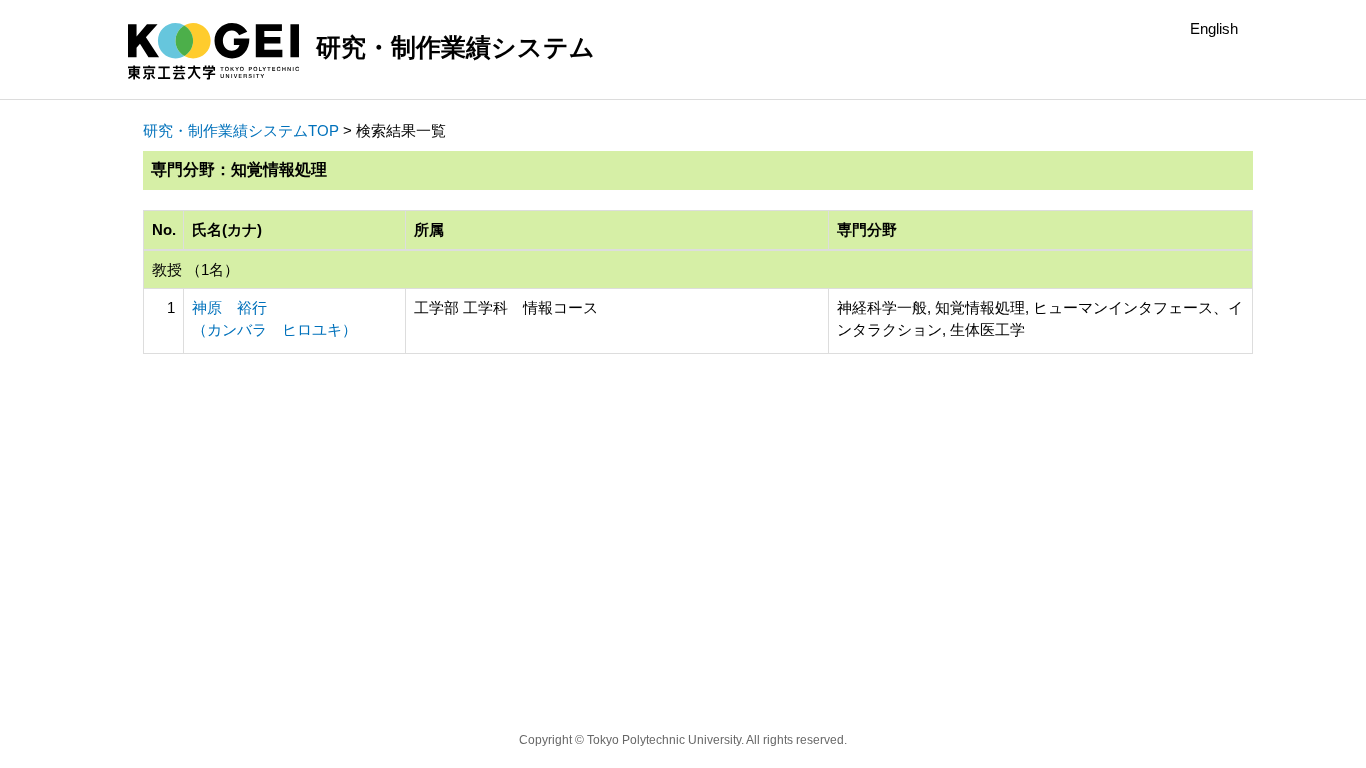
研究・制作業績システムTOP (241, 130)
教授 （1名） (195, 269)
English (1214, 28)
